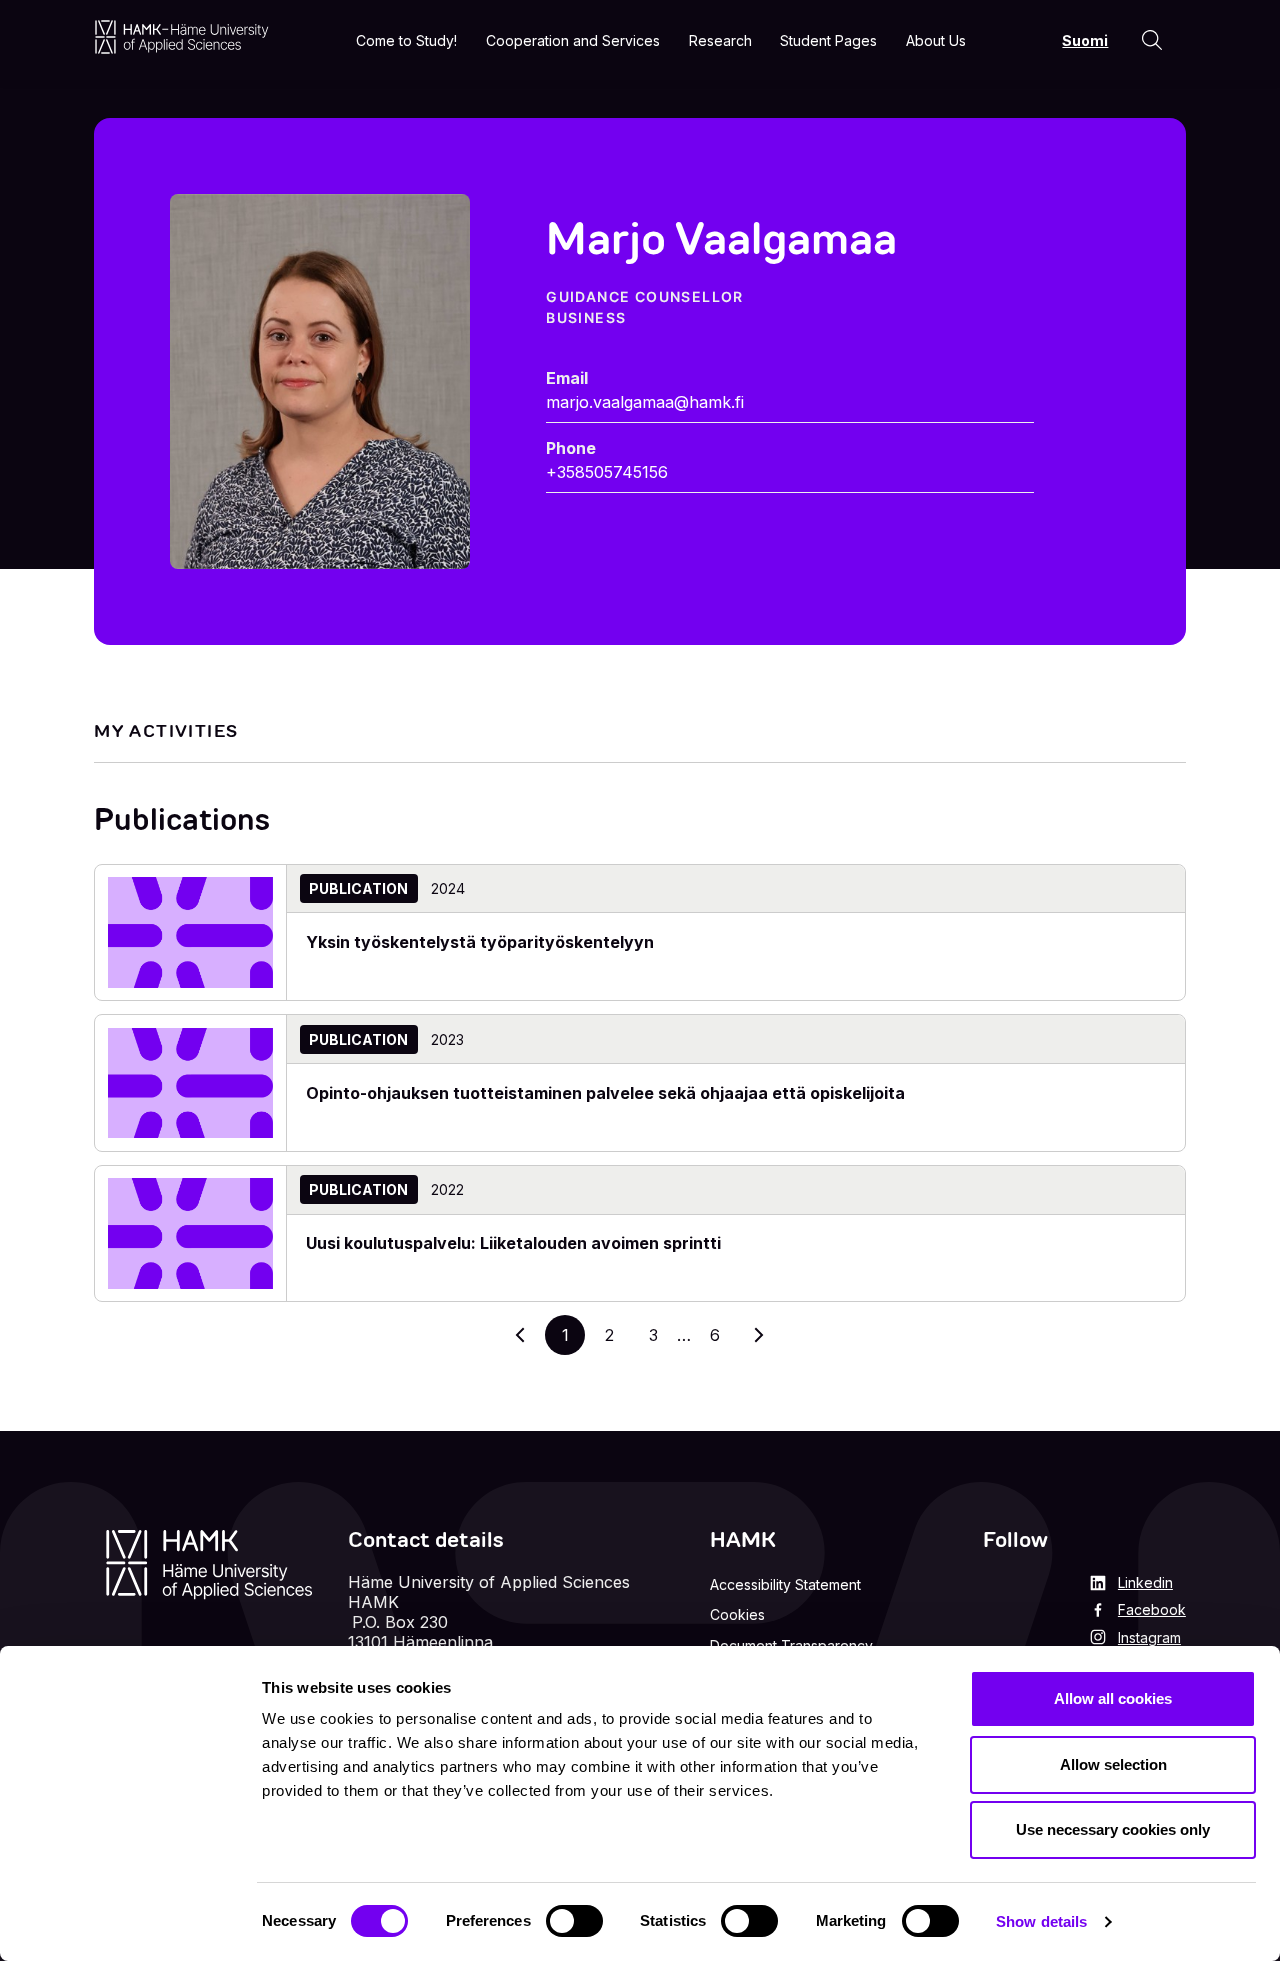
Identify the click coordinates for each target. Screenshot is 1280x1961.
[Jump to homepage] (181, 36)
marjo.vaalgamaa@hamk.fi (645, 402)
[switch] (574, 1921)
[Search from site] (1152, 40)
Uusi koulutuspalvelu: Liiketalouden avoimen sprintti (513, 1243)
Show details (1041, 1921)
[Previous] (521, 1335)
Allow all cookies (1113, 1698)
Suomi (1085, 40)
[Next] (759, 1335)
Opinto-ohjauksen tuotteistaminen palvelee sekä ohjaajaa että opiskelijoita (605, 1093)
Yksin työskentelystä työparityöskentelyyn (480, 942)
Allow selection (1113, 1764)
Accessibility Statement (785, 1584)
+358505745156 (607, 472)
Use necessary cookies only (1113, 1829)
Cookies (737, 1614)
